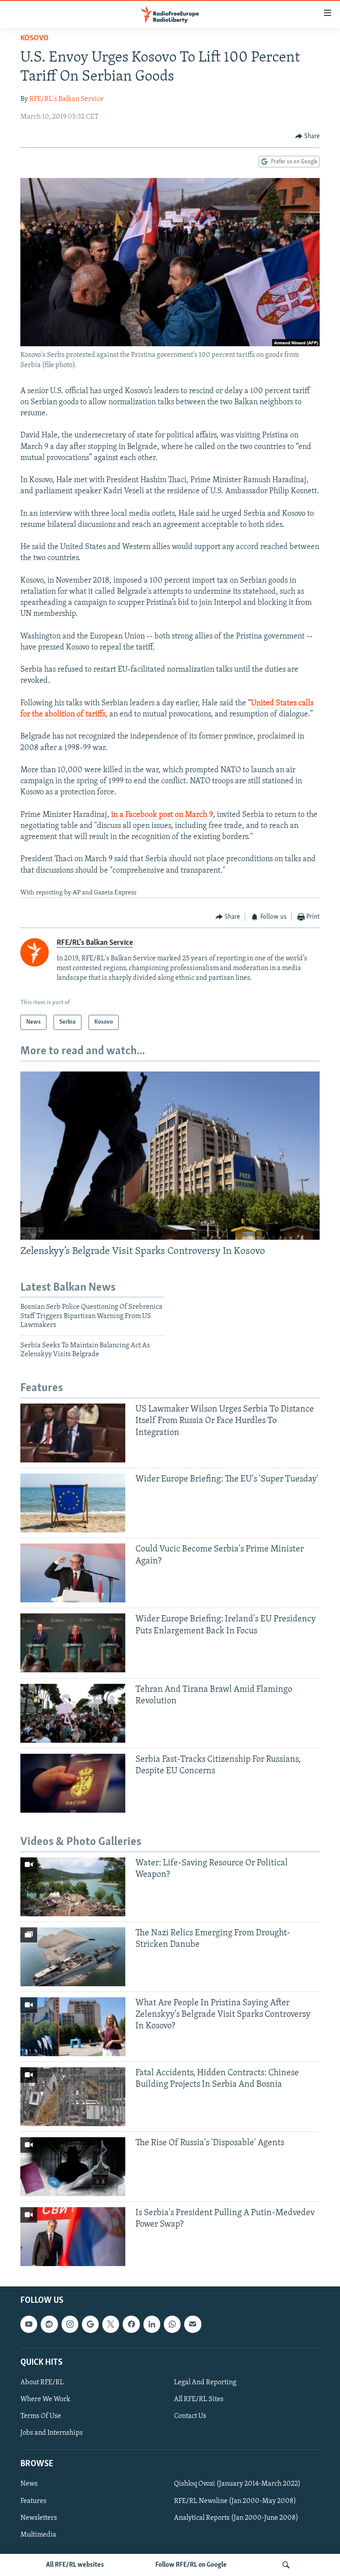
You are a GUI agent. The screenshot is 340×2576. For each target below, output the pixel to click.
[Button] (308, 136)
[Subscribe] (193, 2324)
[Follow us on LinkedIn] (152, 2324)
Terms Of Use (41, 2416)
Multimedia (38, 2535)
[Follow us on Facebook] (131, 2324)
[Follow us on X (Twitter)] (111, 2324)
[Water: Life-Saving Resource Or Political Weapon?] (73, 1887)
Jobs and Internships (52, 2433)
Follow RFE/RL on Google (191, 2565)
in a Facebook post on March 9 (162, 815)
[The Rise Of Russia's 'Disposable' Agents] (73, 2167)
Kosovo (35, 39)
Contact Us (190, 2416)
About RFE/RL (42, 2383)
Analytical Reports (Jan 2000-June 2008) (236, 2518)
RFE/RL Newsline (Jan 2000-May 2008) (235, 2501)
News (29, 2484)
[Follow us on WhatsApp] (172, 2324)
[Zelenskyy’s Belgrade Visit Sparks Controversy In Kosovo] (170, 1156)
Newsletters (39, 2518)
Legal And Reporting (205, 2383)
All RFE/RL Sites (199, 2399)
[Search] (286, 2565)
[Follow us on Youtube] (29, 2324)
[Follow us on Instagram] (70, 2324)
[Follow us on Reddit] (49, 2324)
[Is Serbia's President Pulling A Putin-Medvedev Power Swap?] (73, 2237)
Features (33, 2501)
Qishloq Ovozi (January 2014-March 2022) (237, 2484)
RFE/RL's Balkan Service (66, 99)
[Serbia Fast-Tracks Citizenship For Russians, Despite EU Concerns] (73, 1783)
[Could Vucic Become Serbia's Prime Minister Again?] (73, 1573)
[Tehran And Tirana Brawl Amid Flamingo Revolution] (73, 1713)
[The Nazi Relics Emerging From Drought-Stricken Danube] (73, 1957)
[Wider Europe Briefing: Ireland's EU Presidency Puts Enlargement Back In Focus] (73, 1643)
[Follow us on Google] (90, 2324)
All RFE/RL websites (75, 2565)
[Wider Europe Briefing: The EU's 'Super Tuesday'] (73, 1503)
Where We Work (45, 2399)
